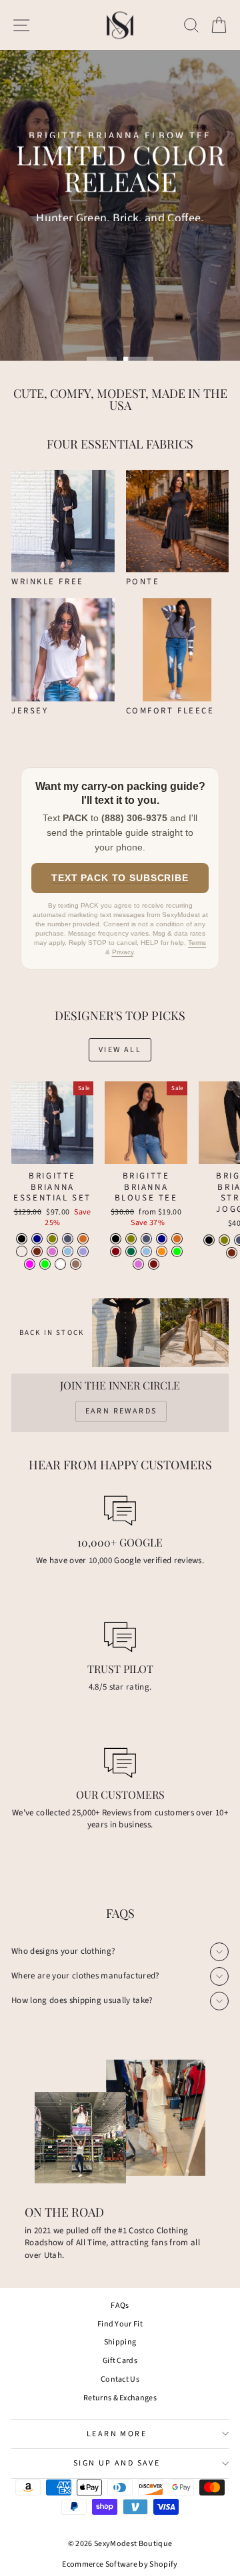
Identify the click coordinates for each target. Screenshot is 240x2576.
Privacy (123, 952)
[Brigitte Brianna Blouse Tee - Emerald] (131, 1251)
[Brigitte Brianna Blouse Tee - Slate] (146, 1239)
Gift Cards (120, 2361)
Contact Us (120, 2379)
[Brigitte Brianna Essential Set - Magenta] (30, 1264)
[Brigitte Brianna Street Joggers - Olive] (224, 1240)
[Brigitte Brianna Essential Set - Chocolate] (83, 1239)
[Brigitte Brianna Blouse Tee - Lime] (177, 1251)
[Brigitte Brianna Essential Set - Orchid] (52, 1251)
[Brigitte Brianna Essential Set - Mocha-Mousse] (76, 1264)
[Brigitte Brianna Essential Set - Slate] (68, 1239)
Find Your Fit (120, 2324)
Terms (197, 943)
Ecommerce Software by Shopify (120, 2564)
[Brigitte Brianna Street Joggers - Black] (209, 1240)
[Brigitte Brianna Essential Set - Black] (22, 1239)
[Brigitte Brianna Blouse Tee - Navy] (162, 1239)
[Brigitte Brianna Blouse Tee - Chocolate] (177, 1239)
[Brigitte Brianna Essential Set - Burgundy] (37, 1251)
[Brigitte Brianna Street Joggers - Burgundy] (232, 1253)
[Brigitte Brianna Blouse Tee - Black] (116, 1239)
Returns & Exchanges (120, 2398)
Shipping (120, 2342)
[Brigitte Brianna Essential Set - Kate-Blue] (68, 1251)
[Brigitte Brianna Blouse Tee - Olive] (131, 1239)
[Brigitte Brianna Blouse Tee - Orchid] (138, 1264)
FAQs (120, 2305)
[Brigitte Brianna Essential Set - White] (60, 1264)
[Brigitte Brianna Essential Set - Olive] (52, 1239)
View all (120, 1050)
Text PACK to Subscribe (120, 878)
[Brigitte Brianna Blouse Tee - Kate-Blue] (146, 1251)
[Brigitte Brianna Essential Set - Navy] (37, 1239)
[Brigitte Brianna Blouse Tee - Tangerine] (162, 1251)
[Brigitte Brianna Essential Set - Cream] (22, 1251)
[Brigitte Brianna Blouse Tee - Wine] (116, 1251)
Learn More (117, 2434)
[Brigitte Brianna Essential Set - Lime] (45, 1264)
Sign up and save (117, 2463)
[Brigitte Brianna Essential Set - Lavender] (83, 1251)
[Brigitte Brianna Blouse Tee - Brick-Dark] (154, 1264)
